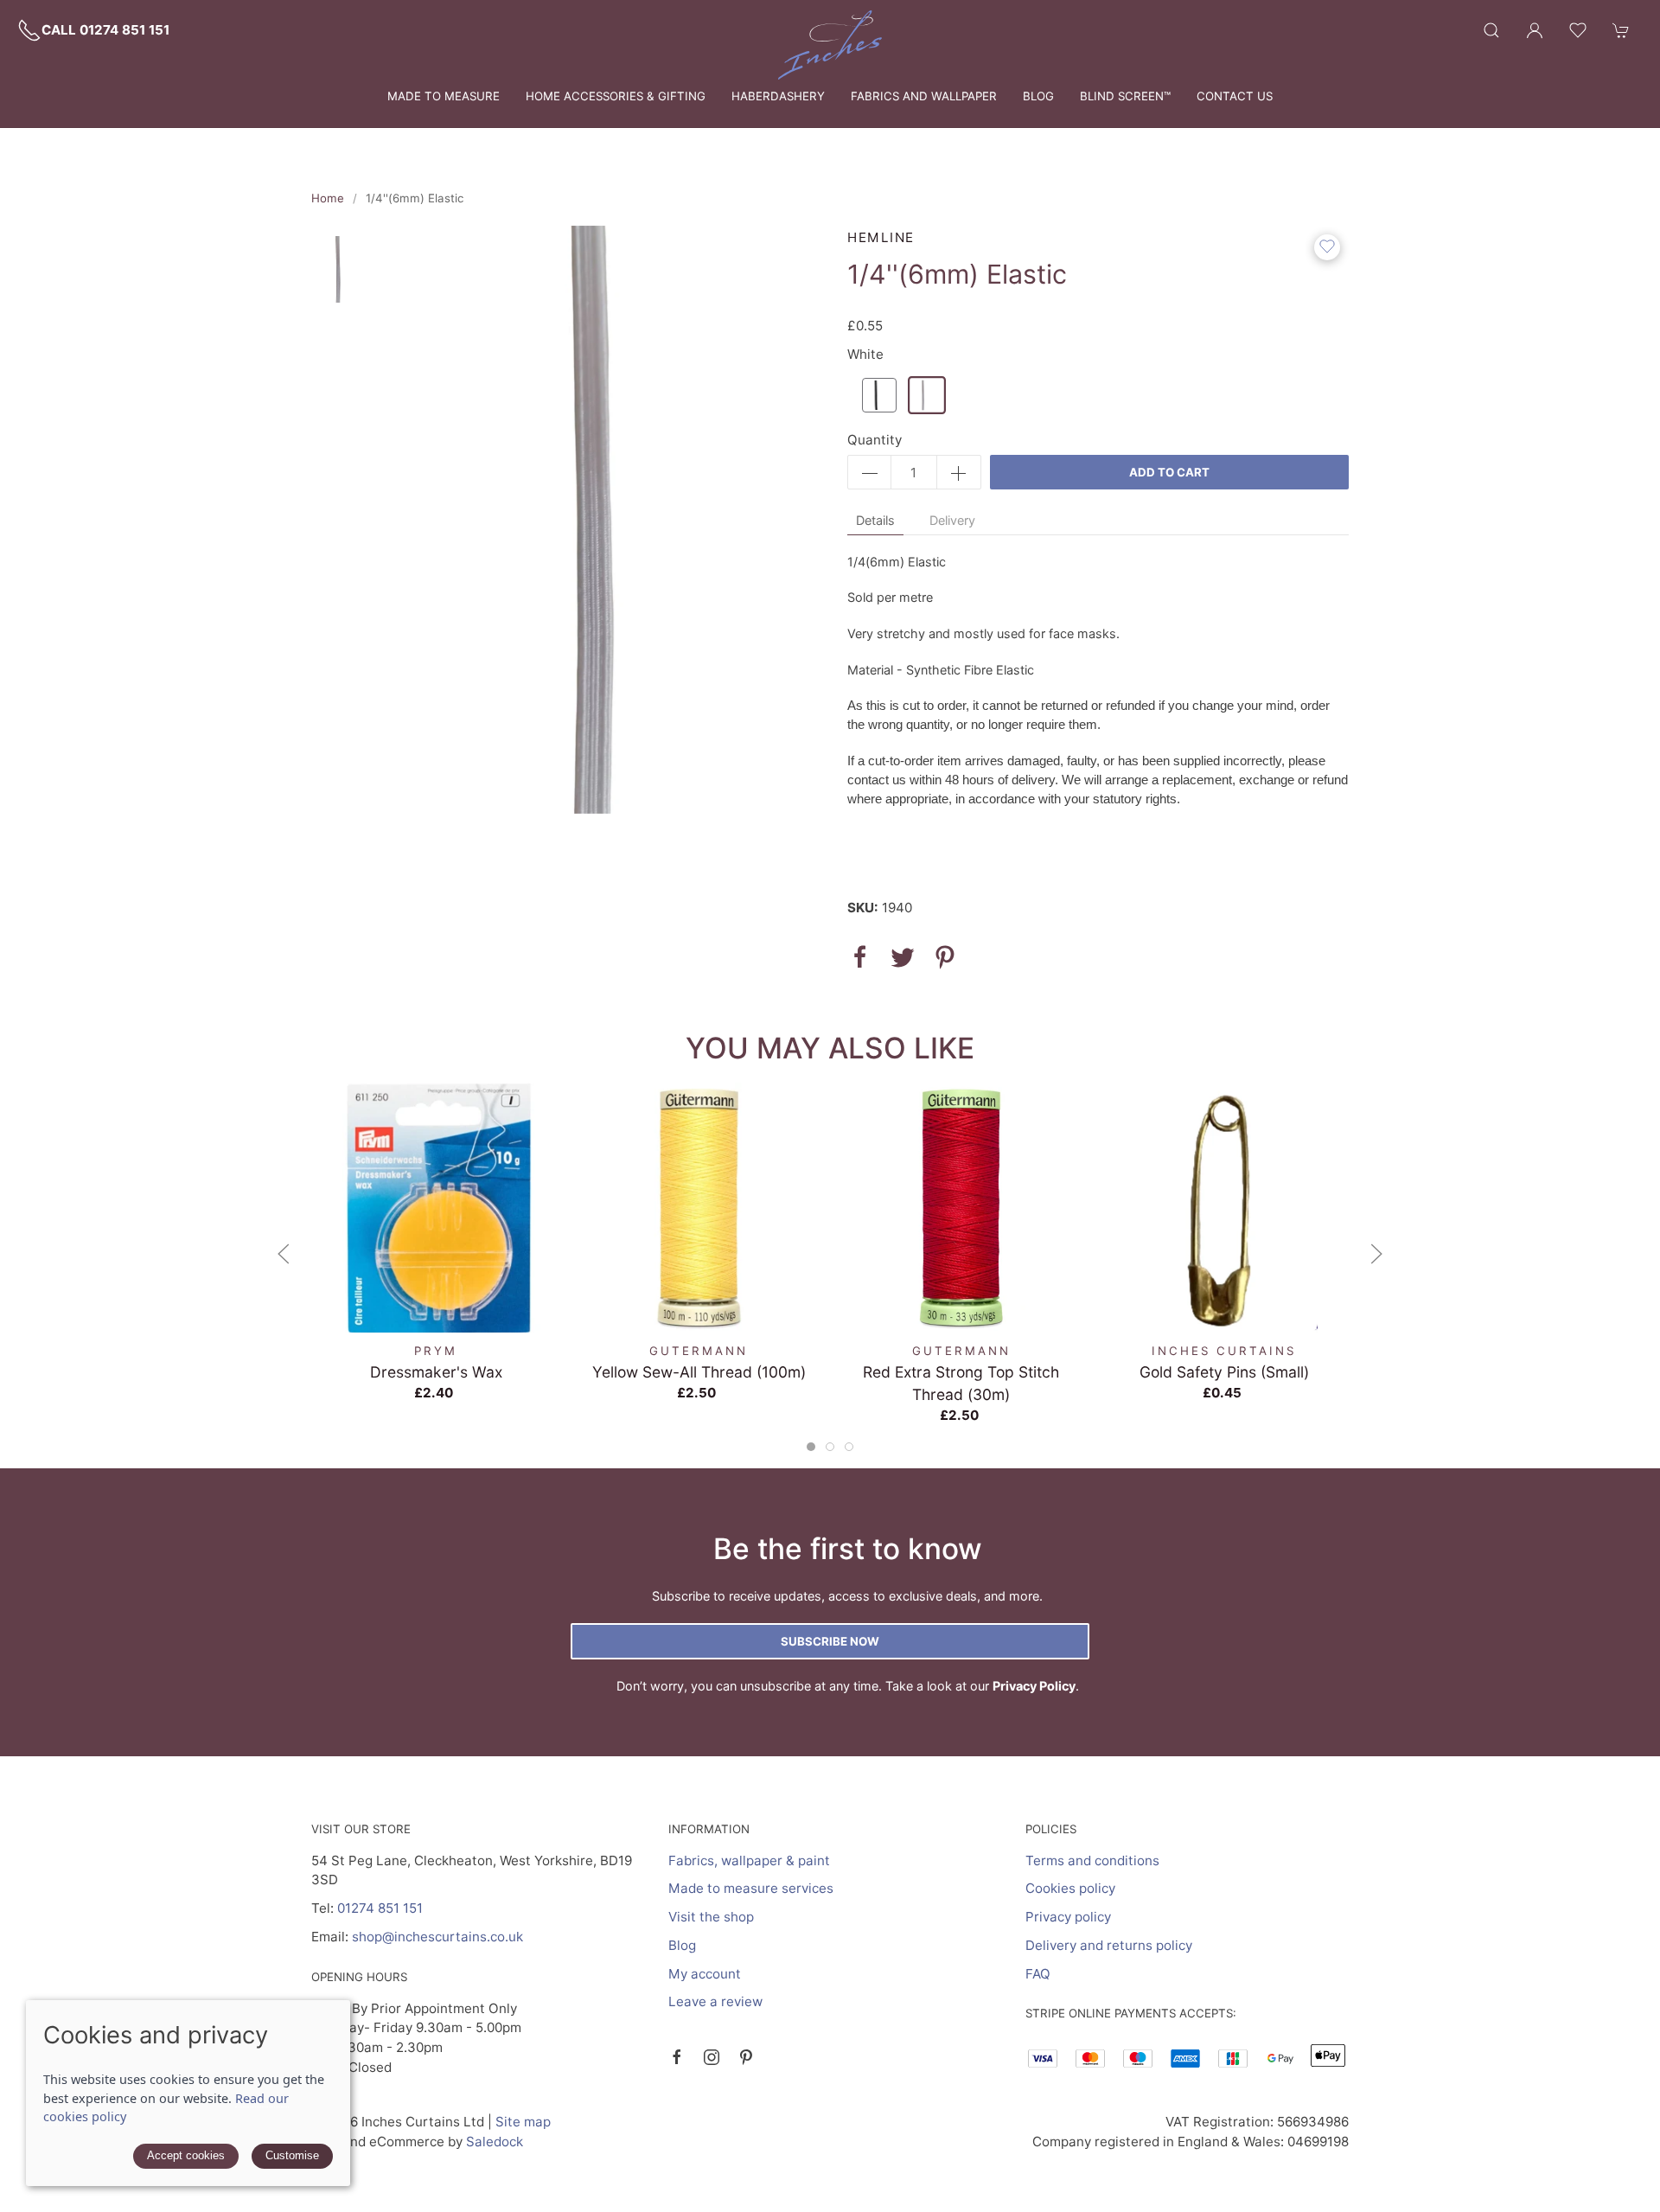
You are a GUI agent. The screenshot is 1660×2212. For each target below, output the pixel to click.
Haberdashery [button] (778, 96)
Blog (1038, 96)
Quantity (875, 440)
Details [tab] (875, 520)
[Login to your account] (1535, 30)
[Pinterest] (746, 2057)
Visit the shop (711, 1917)
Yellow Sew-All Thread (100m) (699, 1371)
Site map (523, 2122)
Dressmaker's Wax (436, 1371)
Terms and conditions (1092, 1860)
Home (328, 198)
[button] (1491, 30)
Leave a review (715, 2001)
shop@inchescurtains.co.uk (437, 1937)
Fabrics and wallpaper (924, 96)
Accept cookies (186, 2155)
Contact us (1235, 96)
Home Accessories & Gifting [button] (616, 96)
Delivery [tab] (952, 520)
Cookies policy (1070, 1888)
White (865, 354)
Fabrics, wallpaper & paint (749, 1860)
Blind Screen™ (1125, 96)
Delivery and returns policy (1109, 1945)
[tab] (811, 1447)
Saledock (495, 2142)
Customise (292, 2155)
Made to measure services (751, 1888)
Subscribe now (830, 1641)
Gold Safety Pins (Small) (1224, 1371)
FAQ (1038, 1974)
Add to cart (1169, 472)
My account (705, 1974)
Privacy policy (1068, 1917)
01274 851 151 (380, 1908)
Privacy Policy (1034, 1686)
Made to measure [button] (444, 96)
